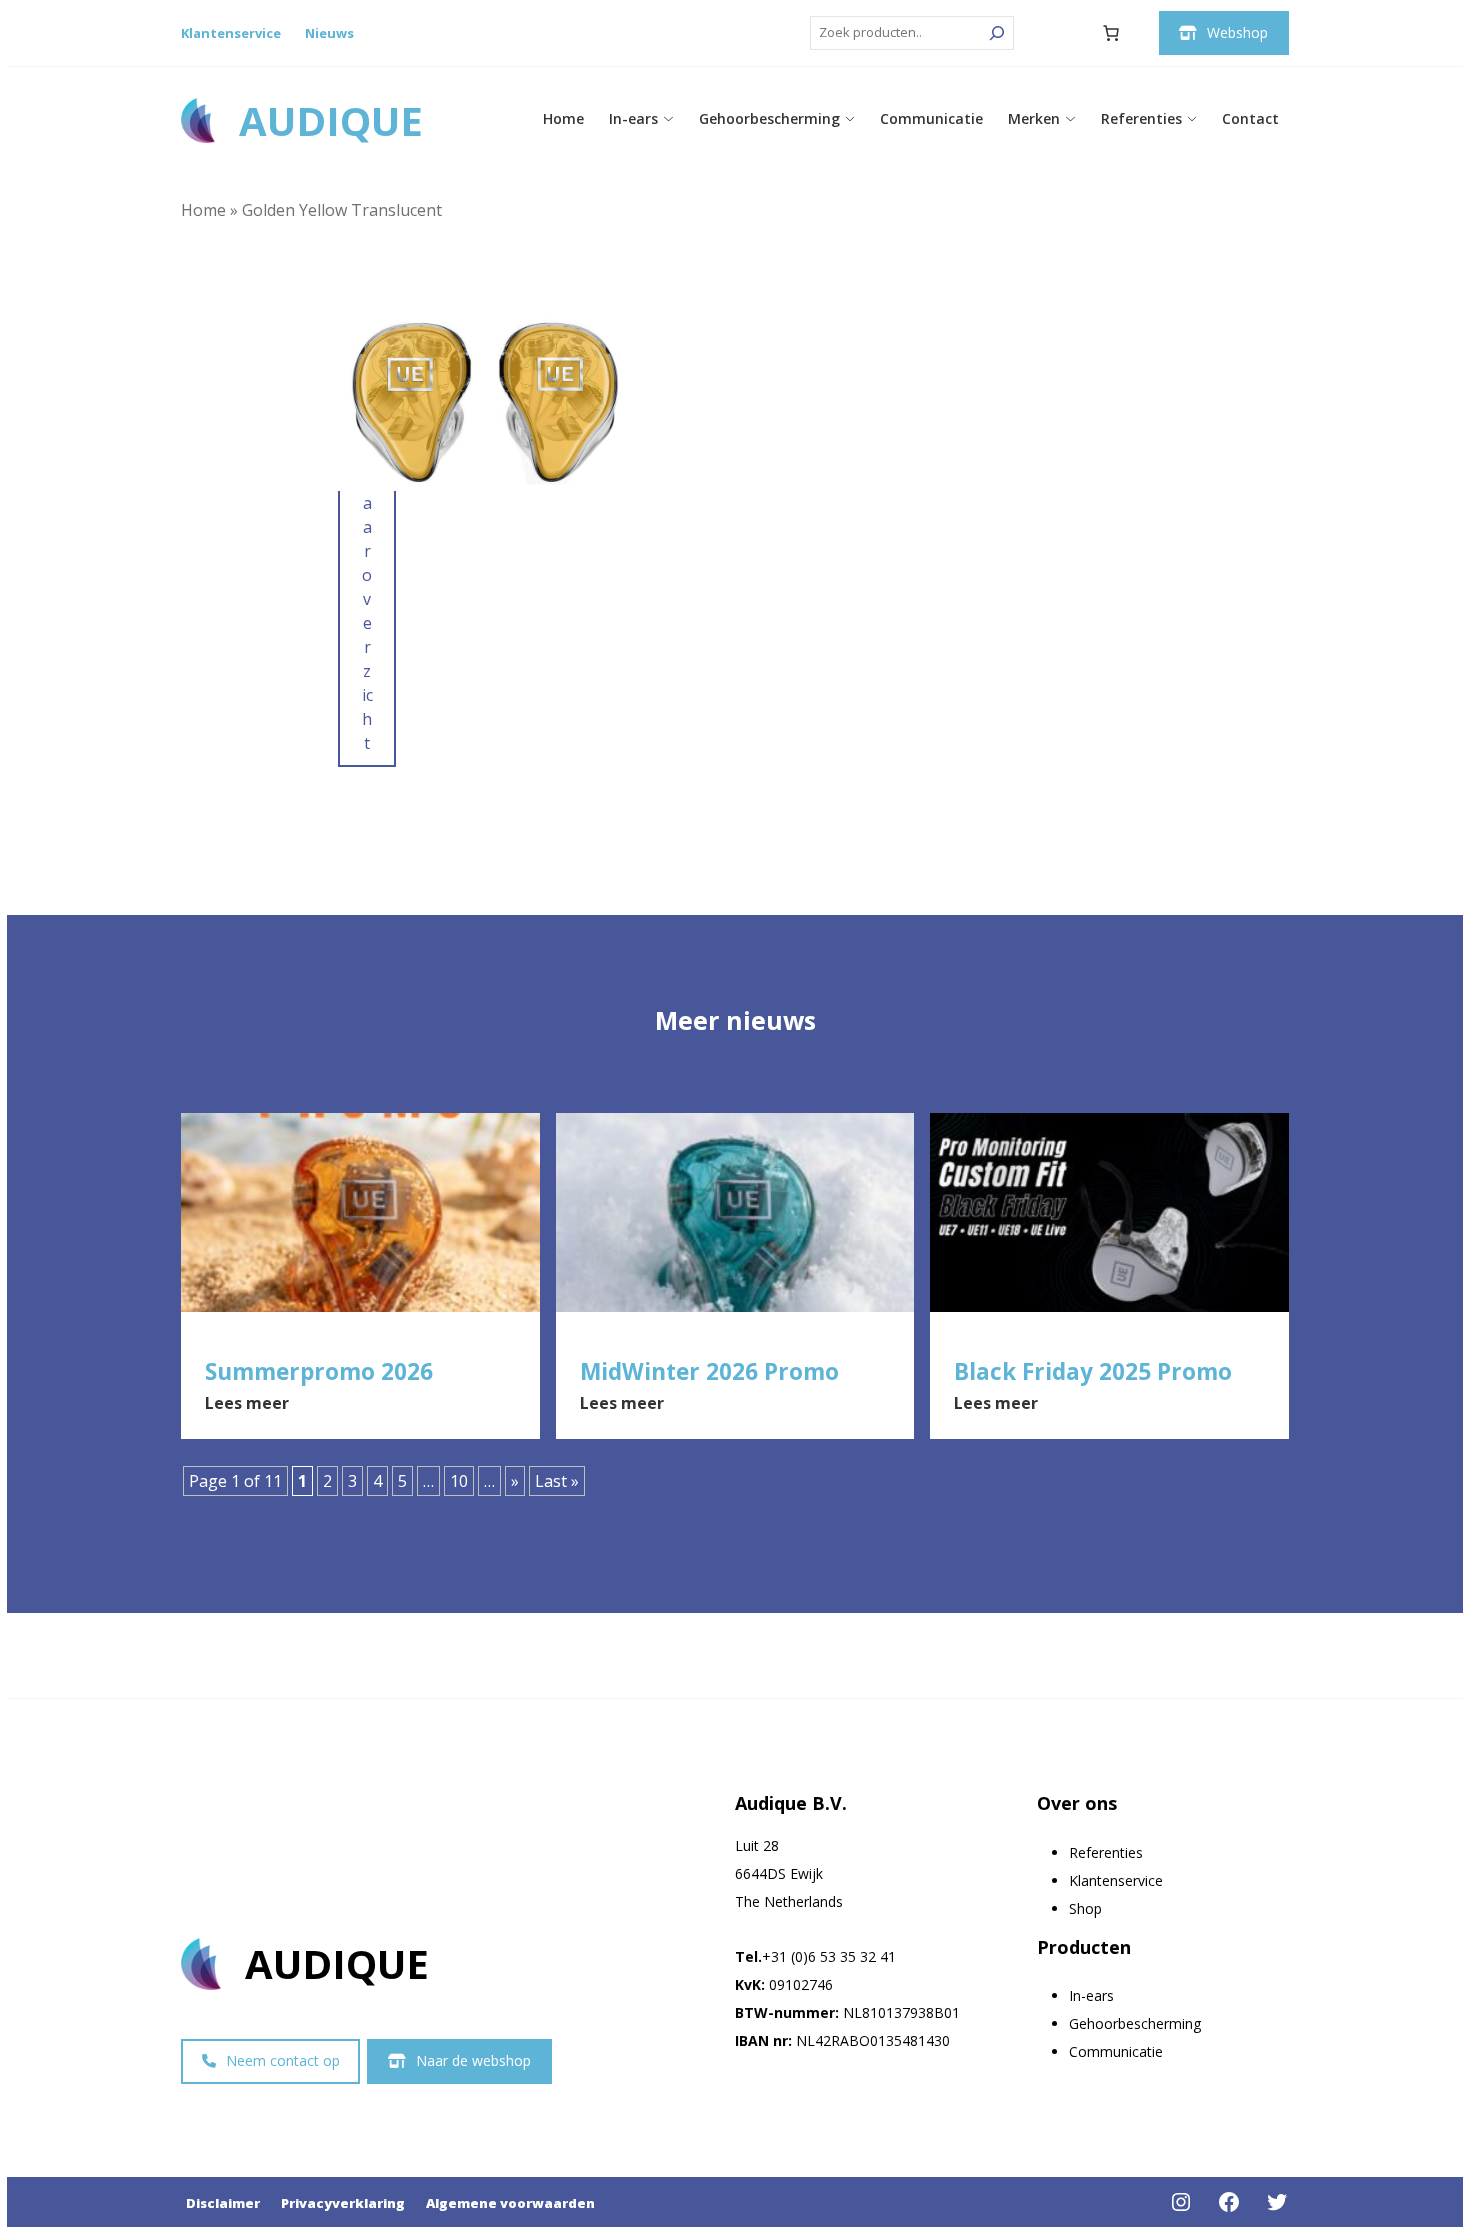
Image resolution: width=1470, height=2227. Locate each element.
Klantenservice (231, 33)
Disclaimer (223, 2203)
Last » (557, 1481)
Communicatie (931, 118)
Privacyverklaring (343, 2203)
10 (459, 1481)
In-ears (633, 118)
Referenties (1141, 118)
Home (563, 118)
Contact (1250, 118)
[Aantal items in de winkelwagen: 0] (1111, 33)
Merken (1034, 118)
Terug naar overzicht (367, 551)
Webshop (1237, 32)
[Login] (1062, 33)
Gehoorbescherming (769, 118)
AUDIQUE (331, 120)
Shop (1085, 1908)
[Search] (997, 33)
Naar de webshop (473, 2060)
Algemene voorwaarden (510, 2203)
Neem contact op (283, 2060)
